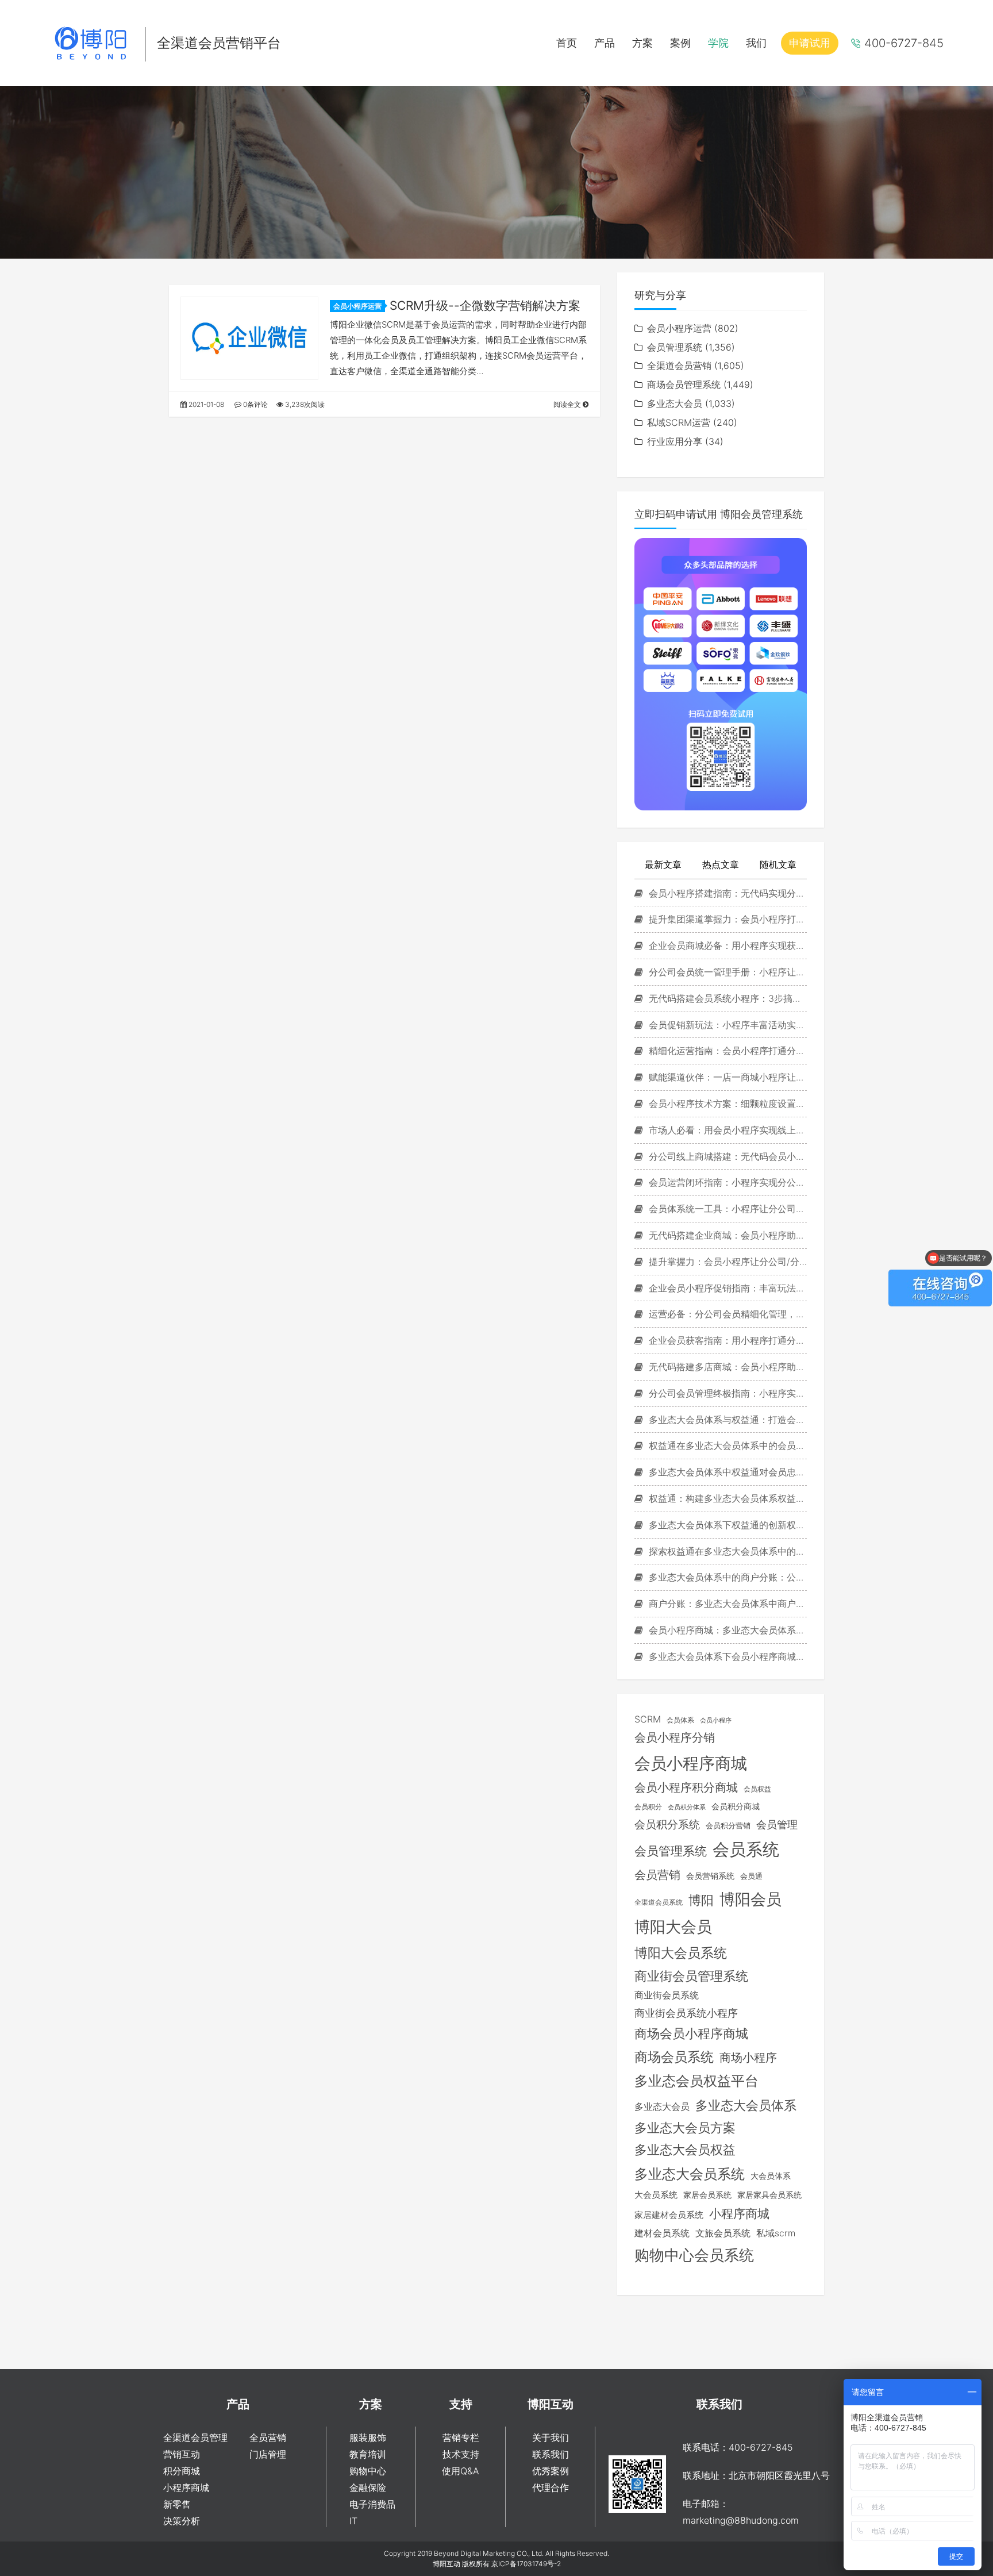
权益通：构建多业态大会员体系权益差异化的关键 (726, 1498)
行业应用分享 (675, 441)
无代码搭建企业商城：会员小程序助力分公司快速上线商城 (726, 1235)
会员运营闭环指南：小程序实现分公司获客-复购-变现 (726, 1182)
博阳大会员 (673, 1927)
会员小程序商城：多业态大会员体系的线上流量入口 (726, 1630)
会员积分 (648, 1807)
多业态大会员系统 (690, 2174)
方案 (642, 43)
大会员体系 (771, 2176)
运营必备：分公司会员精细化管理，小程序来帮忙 (726, 1314)
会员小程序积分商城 (686, 1787)
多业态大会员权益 (685, 2150)
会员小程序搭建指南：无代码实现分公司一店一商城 (726, 893)
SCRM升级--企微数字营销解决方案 (485, 305)
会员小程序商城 (691, 1763)
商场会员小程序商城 (691, 2033)
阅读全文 (568, 404)
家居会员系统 (707, 2195)
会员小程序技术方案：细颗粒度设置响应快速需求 (726, 1104)
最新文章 (663, 864)
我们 (756, 43)
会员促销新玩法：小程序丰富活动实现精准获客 (726, 1025)
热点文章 (721, 864)
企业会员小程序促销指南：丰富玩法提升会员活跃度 (726, 1288)
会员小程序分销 (675, 1737)
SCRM (648, 1719)
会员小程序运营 (357, 306)
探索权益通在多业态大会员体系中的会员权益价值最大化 (726, 1551)
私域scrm (776, 2233)
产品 (605, 43)
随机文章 (778, 864)
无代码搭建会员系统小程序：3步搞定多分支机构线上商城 (726, 998)
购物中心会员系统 (694, 2255)
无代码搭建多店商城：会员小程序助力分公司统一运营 (726, 1367)
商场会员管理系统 (684, 385)
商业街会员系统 (667, 1995)
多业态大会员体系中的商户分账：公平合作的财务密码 (726, 1577)
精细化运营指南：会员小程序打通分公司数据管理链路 (726, 1051)
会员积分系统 (667, 1824)
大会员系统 (656, 2195)
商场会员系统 (674, 2057)
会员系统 (746, 1849)
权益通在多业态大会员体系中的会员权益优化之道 (726, 1445)
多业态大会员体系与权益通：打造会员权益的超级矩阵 (726, 1420)
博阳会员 (750, 1899)
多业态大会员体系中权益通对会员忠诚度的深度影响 (726, 1472)
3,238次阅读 (304, 404)
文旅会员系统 (723, 2233)
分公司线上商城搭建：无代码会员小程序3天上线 (726, 1156)
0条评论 (255, 404)
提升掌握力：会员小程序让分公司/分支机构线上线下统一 (726, 1262)
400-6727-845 (904, 43)
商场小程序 (748, 2058)
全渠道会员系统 (659, 1902)
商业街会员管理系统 (691, 1976)
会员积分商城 (736, 1806)
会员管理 (777, 1825)
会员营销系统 (710, 1876)
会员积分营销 (728, 1825)
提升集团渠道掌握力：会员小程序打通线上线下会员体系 (726, 919)
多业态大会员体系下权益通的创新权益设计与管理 (726, 1525)
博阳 (701, 1900)
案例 (680, 43)
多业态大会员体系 (746, 2105)
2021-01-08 (205, 404)
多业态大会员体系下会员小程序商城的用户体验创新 (726, 1656)
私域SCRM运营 (679, 422)
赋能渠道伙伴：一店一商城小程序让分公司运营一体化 (726, 1077)
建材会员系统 (662, 2233)
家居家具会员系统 (769, 2195)
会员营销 (657, 1875)
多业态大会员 (675, 403)
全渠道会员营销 (679, 366)
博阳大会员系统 (681, 1953)
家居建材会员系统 (669, 2215)
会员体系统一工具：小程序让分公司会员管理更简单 (726, 1209)
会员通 (751, 1876)
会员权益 (757, 1789)
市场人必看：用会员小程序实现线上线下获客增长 (726, 1130)
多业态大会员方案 (685, 2128)
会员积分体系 (687, 1807)
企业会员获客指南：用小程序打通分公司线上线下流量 (726, 1340)
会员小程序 (716, 1720)
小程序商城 (739, 2214)
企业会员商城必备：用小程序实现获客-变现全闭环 (726, 945)
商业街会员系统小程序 (686, 2013)
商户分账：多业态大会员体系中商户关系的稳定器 (726, 1604)
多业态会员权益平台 (696, 2081)
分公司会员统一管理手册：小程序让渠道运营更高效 (726, 972)
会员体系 (680, 1720)
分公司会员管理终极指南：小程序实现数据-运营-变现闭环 (726, 1393)
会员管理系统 (675, 347)
